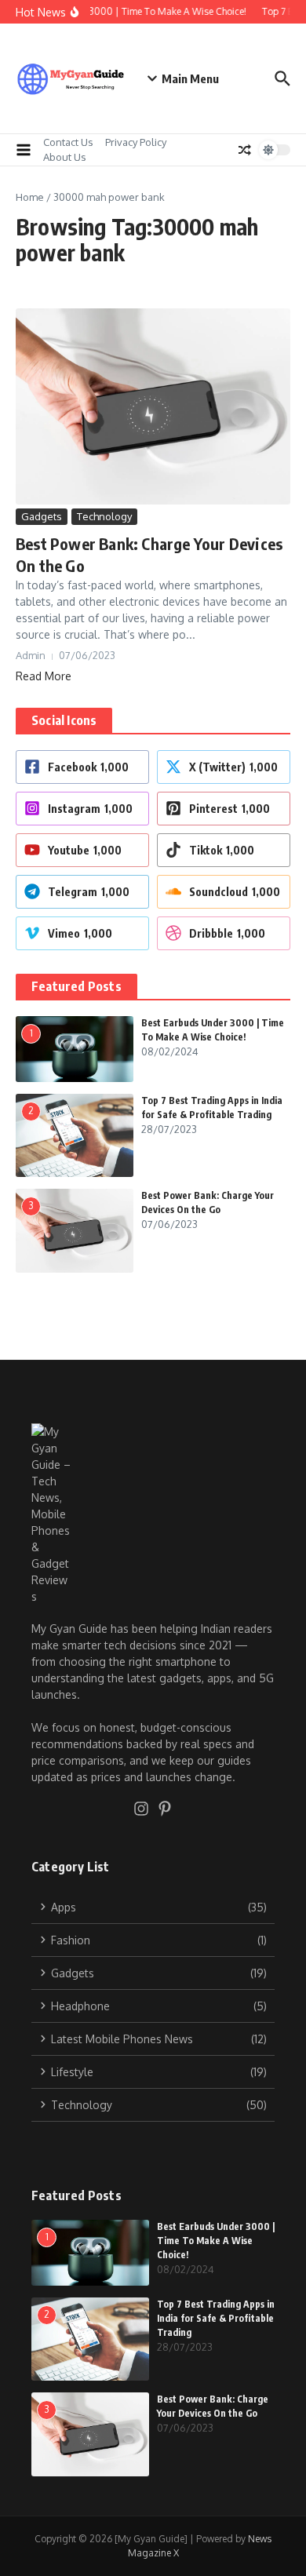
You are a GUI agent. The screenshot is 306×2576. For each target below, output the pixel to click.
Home (30, 197)
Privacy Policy (136, 142)
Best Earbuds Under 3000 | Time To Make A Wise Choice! (216, 2241)
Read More (44, 676)
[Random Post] (245, 150)
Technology (104, 516)
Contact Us (68, 142)
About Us (65, 157)
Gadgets (42, 516)
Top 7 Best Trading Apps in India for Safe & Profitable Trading (216, 2318)
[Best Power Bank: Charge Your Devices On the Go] (153, 406)
